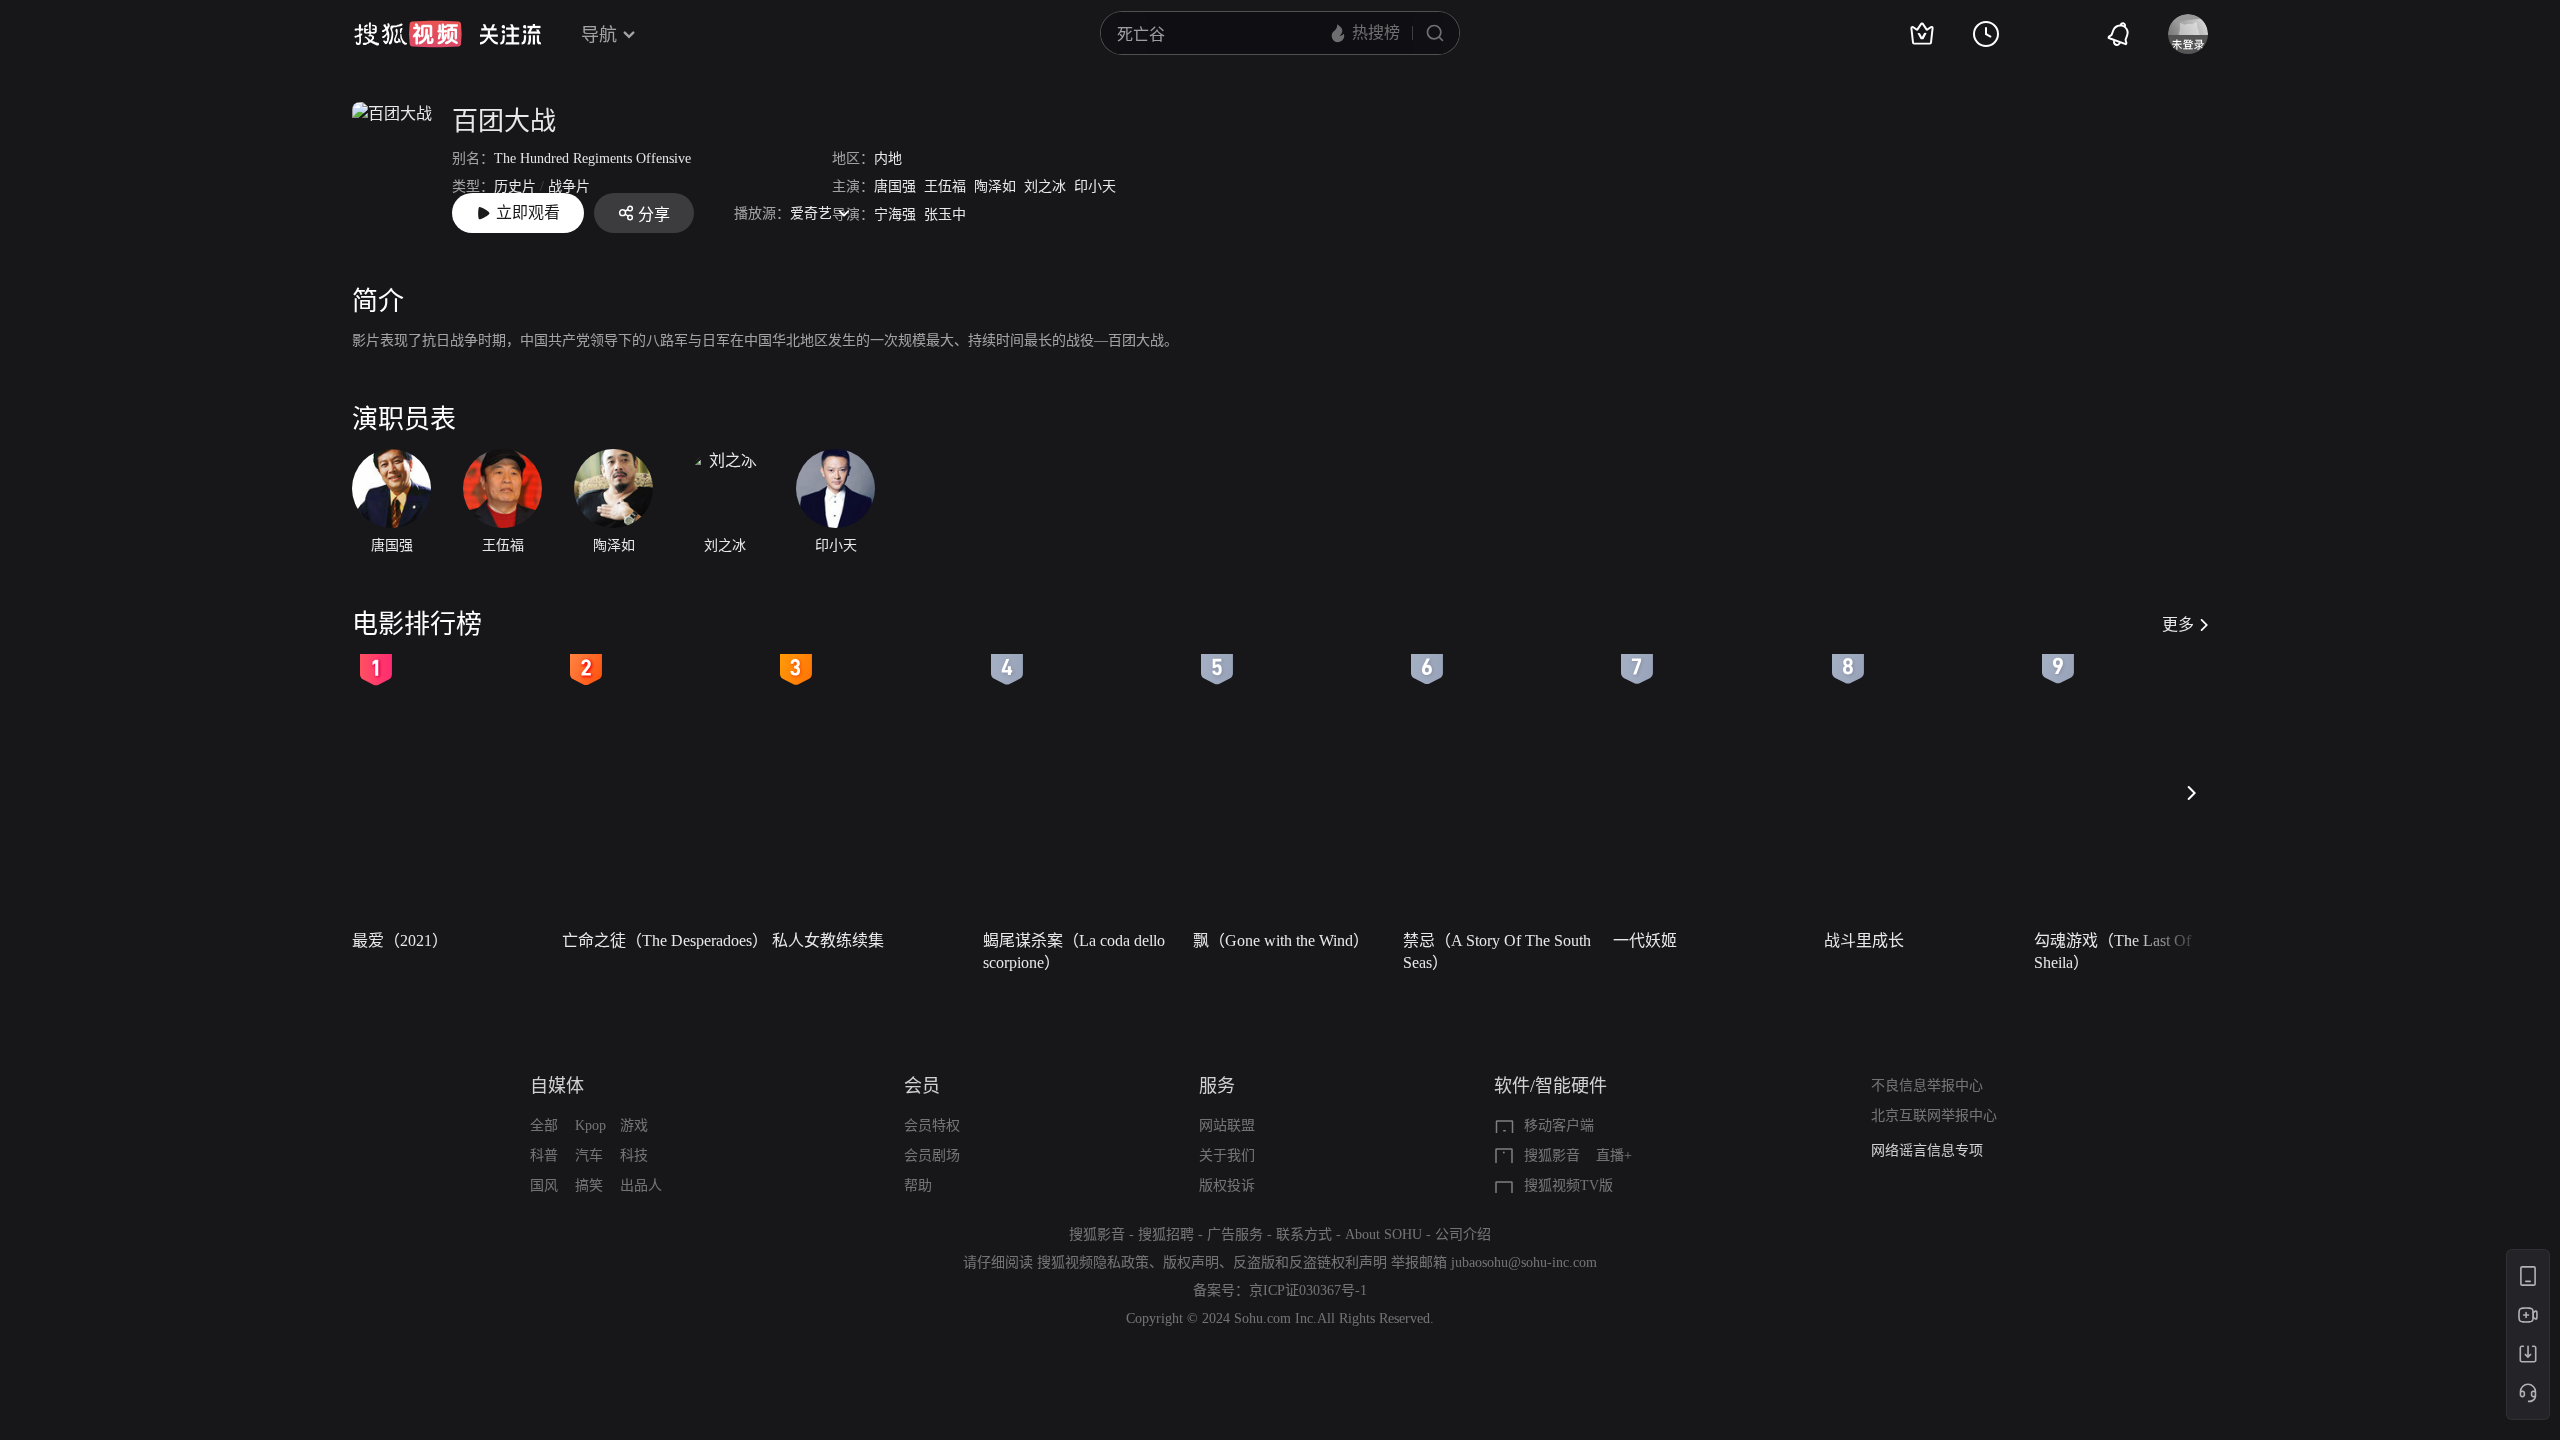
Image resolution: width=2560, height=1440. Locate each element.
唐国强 (895, 186)
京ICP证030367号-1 (1308, 1290)
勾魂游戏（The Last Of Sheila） (2112, 951)
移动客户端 (1559, 1125)
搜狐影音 (1552, 1155)
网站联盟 (1227, 1125)
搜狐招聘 (1166, 1234)
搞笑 (589, 1185)
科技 (634, 1155)
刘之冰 (1045, 186)
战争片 (569, 186)
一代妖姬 (1645, 940)
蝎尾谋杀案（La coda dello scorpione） (1074, 951)
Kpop (590, 1125)
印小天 (1095, 186)
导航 (599, 35)
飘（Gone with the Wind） (1281, 940)
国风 (544, 1185)
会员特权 (932, 1125)
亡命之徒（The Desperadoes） (661, 940)
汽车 (589, 1155)
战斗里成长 (1864, 940)
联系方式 (1304, 1234)
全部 (544, 1125)
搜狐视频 (408, 34)
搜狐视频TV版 (1568, 1185)
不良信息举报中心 (1927, 1085)
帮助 (918, 1185)
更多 (2178, 624)
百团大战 (504, 121)
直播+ (1614, 1155)
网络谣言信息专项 (1927, 1150)
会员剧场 (932, 1155)
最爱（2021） (400, 940)
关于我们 (1227, 1155)
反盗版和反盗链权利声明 (1310, 1262)
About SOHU (1383, 1234)
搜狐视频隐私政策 (1093, 1262)
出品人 (641, 1185)
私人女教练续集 (828, 940)
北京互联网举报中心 (1934, 1115)
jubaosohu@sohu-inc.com (1524, 1262)
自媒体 (557, 1086)
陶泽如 (995, 186)
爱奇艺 (811, 213)
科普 (544, 1155)
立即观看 (528, 212)
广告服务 (1235, 1234)
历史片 (515, 186)
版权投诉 (1227, 1185)
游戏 (634, 1125)
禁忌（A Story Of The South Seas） (1497, 951)
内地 (888, 158)
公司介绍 (1463, 1234)
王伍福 (945, 186)
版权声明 (1191, 1262)
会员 (922, 1086)
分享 (654, 214)
